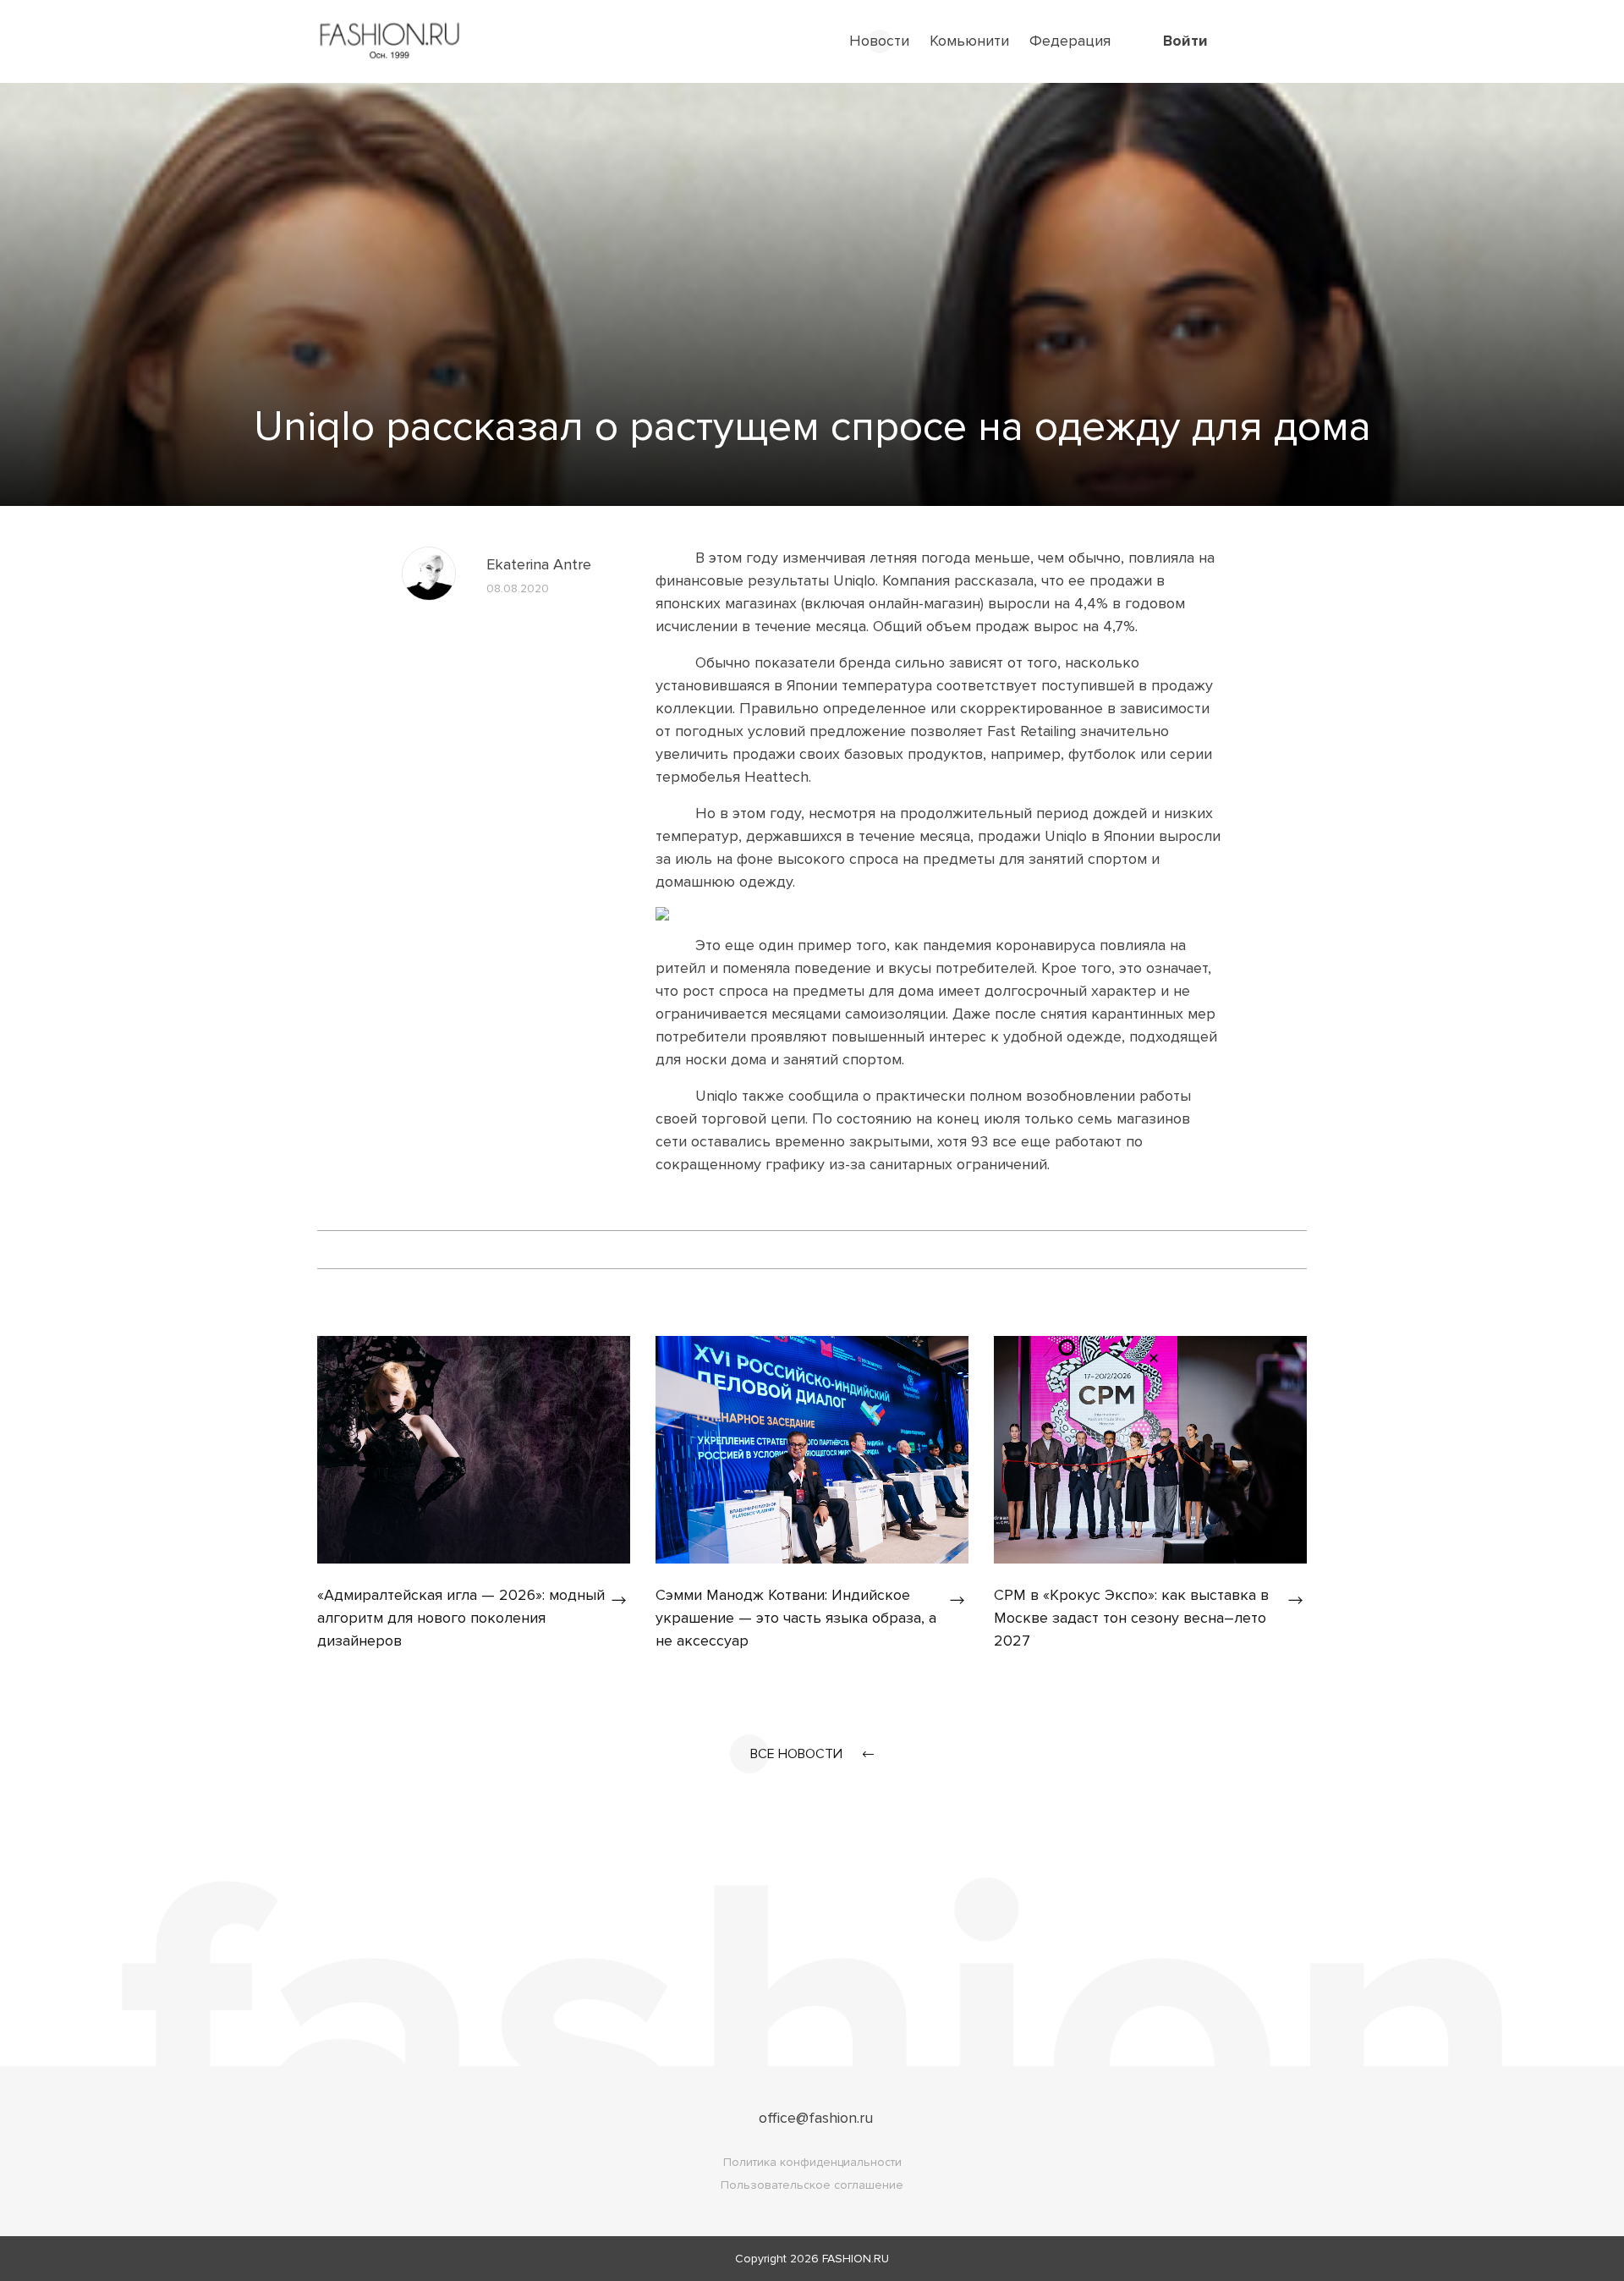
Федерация (1070, 41)
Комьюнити (969, 41)
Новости (879, 41)
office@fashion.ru (816, 2118)
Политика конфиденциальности (812, 2162)
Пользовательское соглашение (812, 2185)
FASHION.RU (856, 2259)
